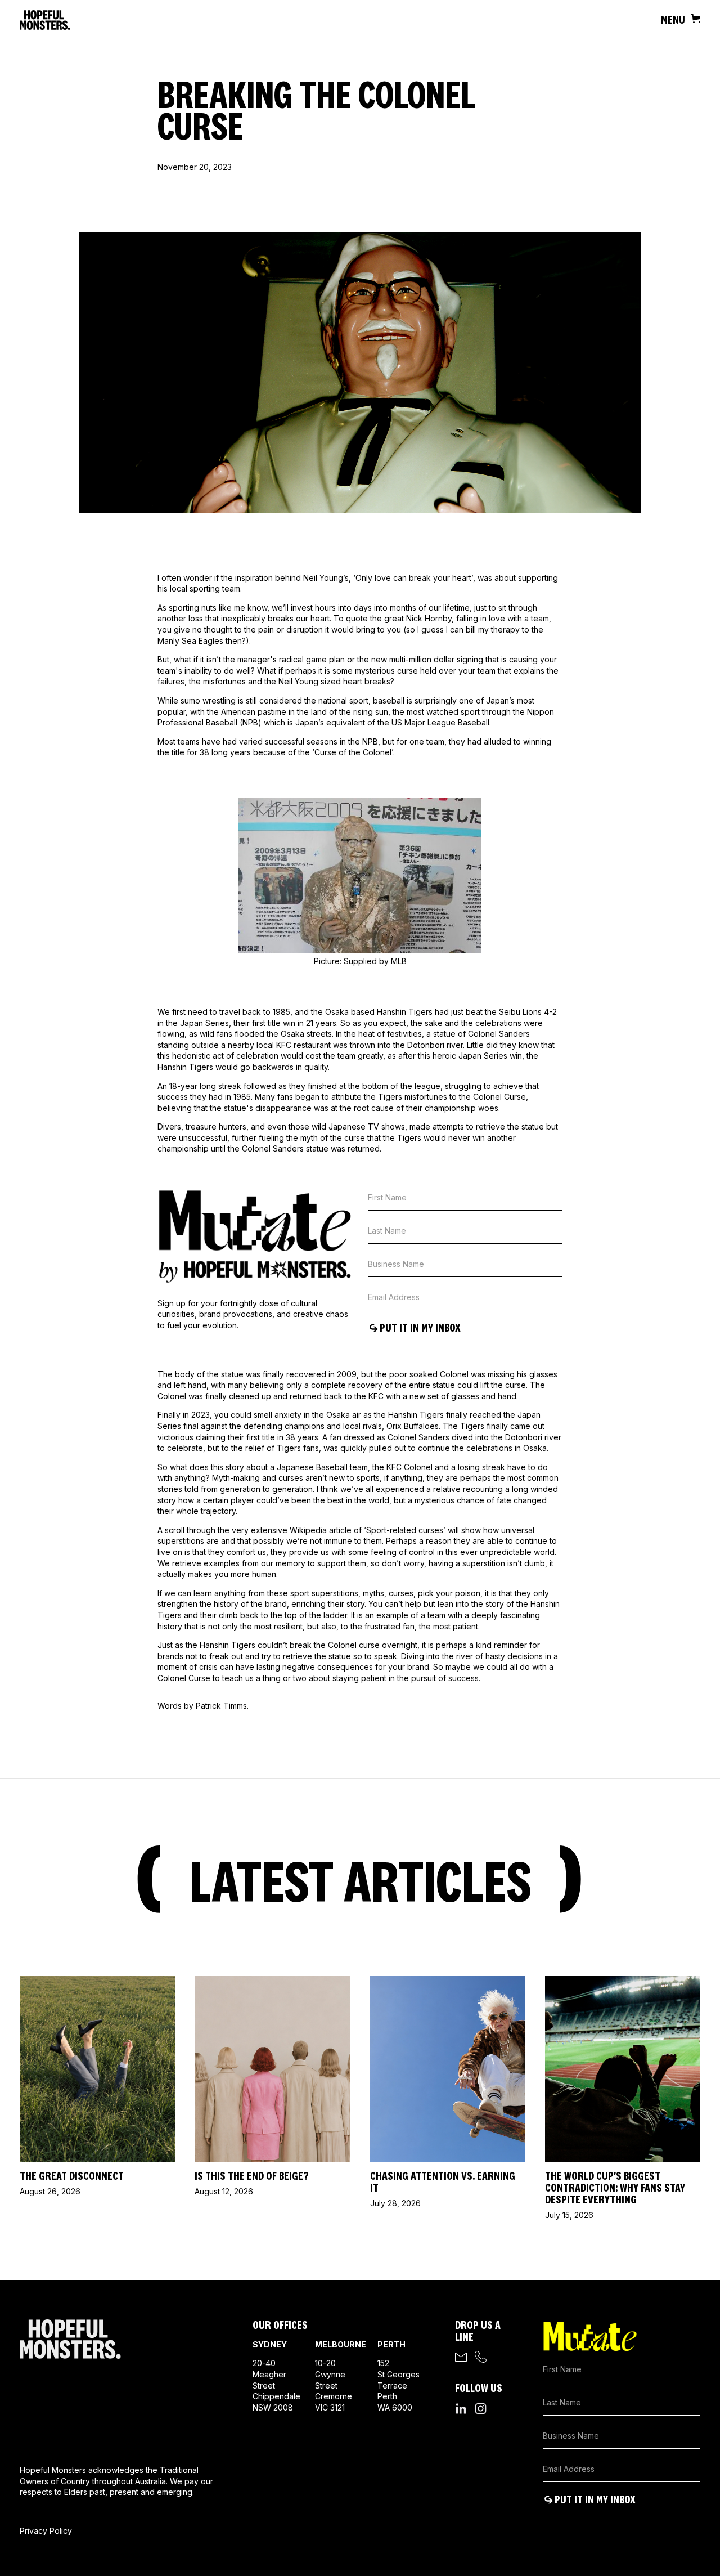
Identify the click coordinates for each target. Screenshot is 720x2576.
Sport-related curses (405, 1530)
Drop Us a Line (478, 2331)
